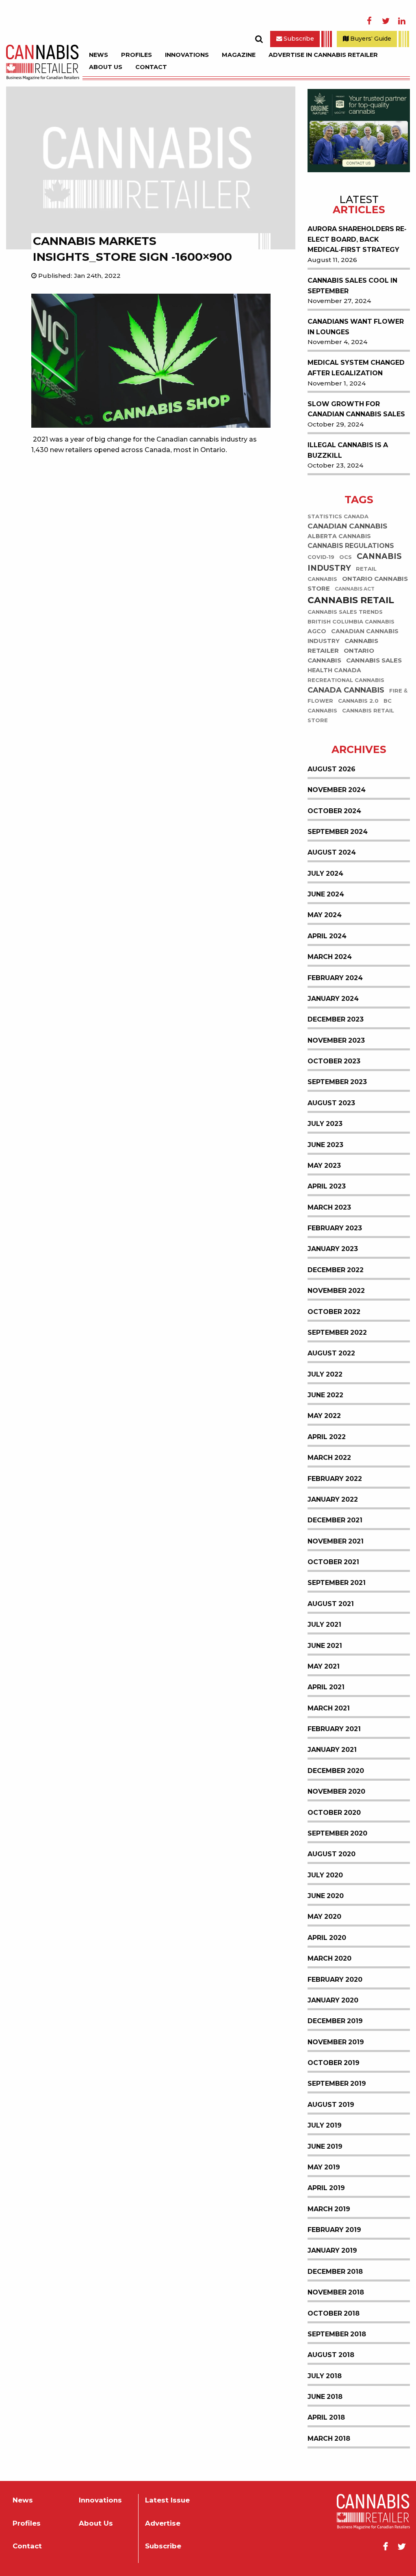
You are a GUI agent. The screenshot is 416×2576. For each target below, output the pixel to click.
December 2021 (335, 1520)
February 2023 (335, 1228)
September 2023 (337, 1082)
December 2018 (335, 2272)
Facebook (369, 21)
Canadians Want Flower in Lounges (356, 327)
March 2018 (329, 2439)
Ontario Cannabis (341, 655)
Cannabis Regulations (351, 546)
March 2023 (329, 1207)
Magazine (239, 55)
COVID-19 (321, 557)
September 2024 (338, 832)
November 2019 (336, 2042)
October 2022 (334, 1312)
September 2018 (337, 2334)
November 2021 (336, 1541)
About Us (106, 67)
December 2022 (336, 1270)
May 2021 (324, 1666)
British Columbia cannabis (351, 622)
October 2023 (334, 1061)
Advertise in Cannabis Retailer (323, 55)
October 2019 (334, 2063)
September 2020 (337, 1833)
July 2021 (324, 1625)
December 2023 (336, 1019)
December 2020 (336, 1771)
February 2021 (334, 1729)
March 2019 (329, 2209)
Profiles (136, 55)
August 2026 (331, 769)
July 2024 (325, 873)
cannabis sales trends (345, 612)
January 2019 (332, 2250)
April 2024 (327, 936)
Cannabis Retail (351, 600)
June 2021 (325, 1646)
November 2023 (336, 1040)
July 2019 (325, 2125)
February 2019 (334, 2230)
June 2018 (325, 2397)
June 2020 (326, 1896)
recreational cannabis (346, 680)
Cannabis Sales (374, 660)
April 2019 (326, 2188)
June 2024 (326, 894)
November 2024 (337, 790)
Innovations (187, 55)
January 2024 (333, 999)
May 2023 (324, 1166)
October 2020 (334, 1813)
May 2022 (324, 1416)
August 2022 (331, 1353)
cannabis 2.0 (358, 701)
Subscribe (298, 39)
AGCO (317, 631)
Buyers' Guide (370, 39)
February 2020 (335, 1980)
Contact (151, 67)
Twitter (386, 21)
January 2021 (332, 1750)
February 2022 (335, 1479)
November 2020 (336, 1791)
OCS (346, 557)
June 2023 (325, 1145)
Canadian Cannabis (347, 526)
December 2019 (335, 2021)
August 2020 (331, 1854)
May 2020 (324, 1917)
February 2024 (335, 978)
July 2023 (325, 1124)
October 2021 (333, 1562)
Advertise (163, 2523)
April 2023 (327, 1186)
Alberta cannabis (339, 536)
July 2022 (325, 1374)
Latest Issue (167, 2500)
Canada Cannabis (346, 690)
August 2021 (331, 1604)
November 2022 (336, 1291)
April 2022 (327, 1437)
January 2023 (333, 1249)
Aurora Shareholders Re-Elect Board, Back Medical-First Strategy (357, 239)
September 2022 (337, 1332)
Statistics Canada (338, 516)
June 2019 (325, 2146)
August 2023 (331, 1103)
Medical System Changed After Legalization (356, 368)
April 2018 (326, 2417)
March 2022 (329, 1458)
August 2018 (331, 2355)
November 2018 (336, 2292)
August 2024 (332, 852)
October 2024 (334, 811)
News (99, 55)
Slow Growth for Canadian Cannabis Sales (356, 409)
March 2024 (330, 957)
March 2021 (329, 1708)
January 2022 (333, 1499)
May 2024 (325, 915)
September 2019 (337, 2084)
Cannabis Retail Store (351, 715)
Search (259, 39)
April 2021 (326, 1687)
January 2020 (333, 2000)
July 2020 (325, 1875)
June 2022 (325, 1395)
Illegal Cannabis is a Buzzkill (348, 450)
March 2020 (329, 1958)
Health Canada (334, 670)
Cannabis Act (355, 589)
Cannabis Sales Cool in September (352, 286)
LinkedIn (402, 21)
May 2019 (324, 2167)
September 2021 (337, 1583)
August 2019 (331, 2105)
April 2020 (327, 1938)
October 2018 (334, 2313)
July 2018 (325, 2376)
